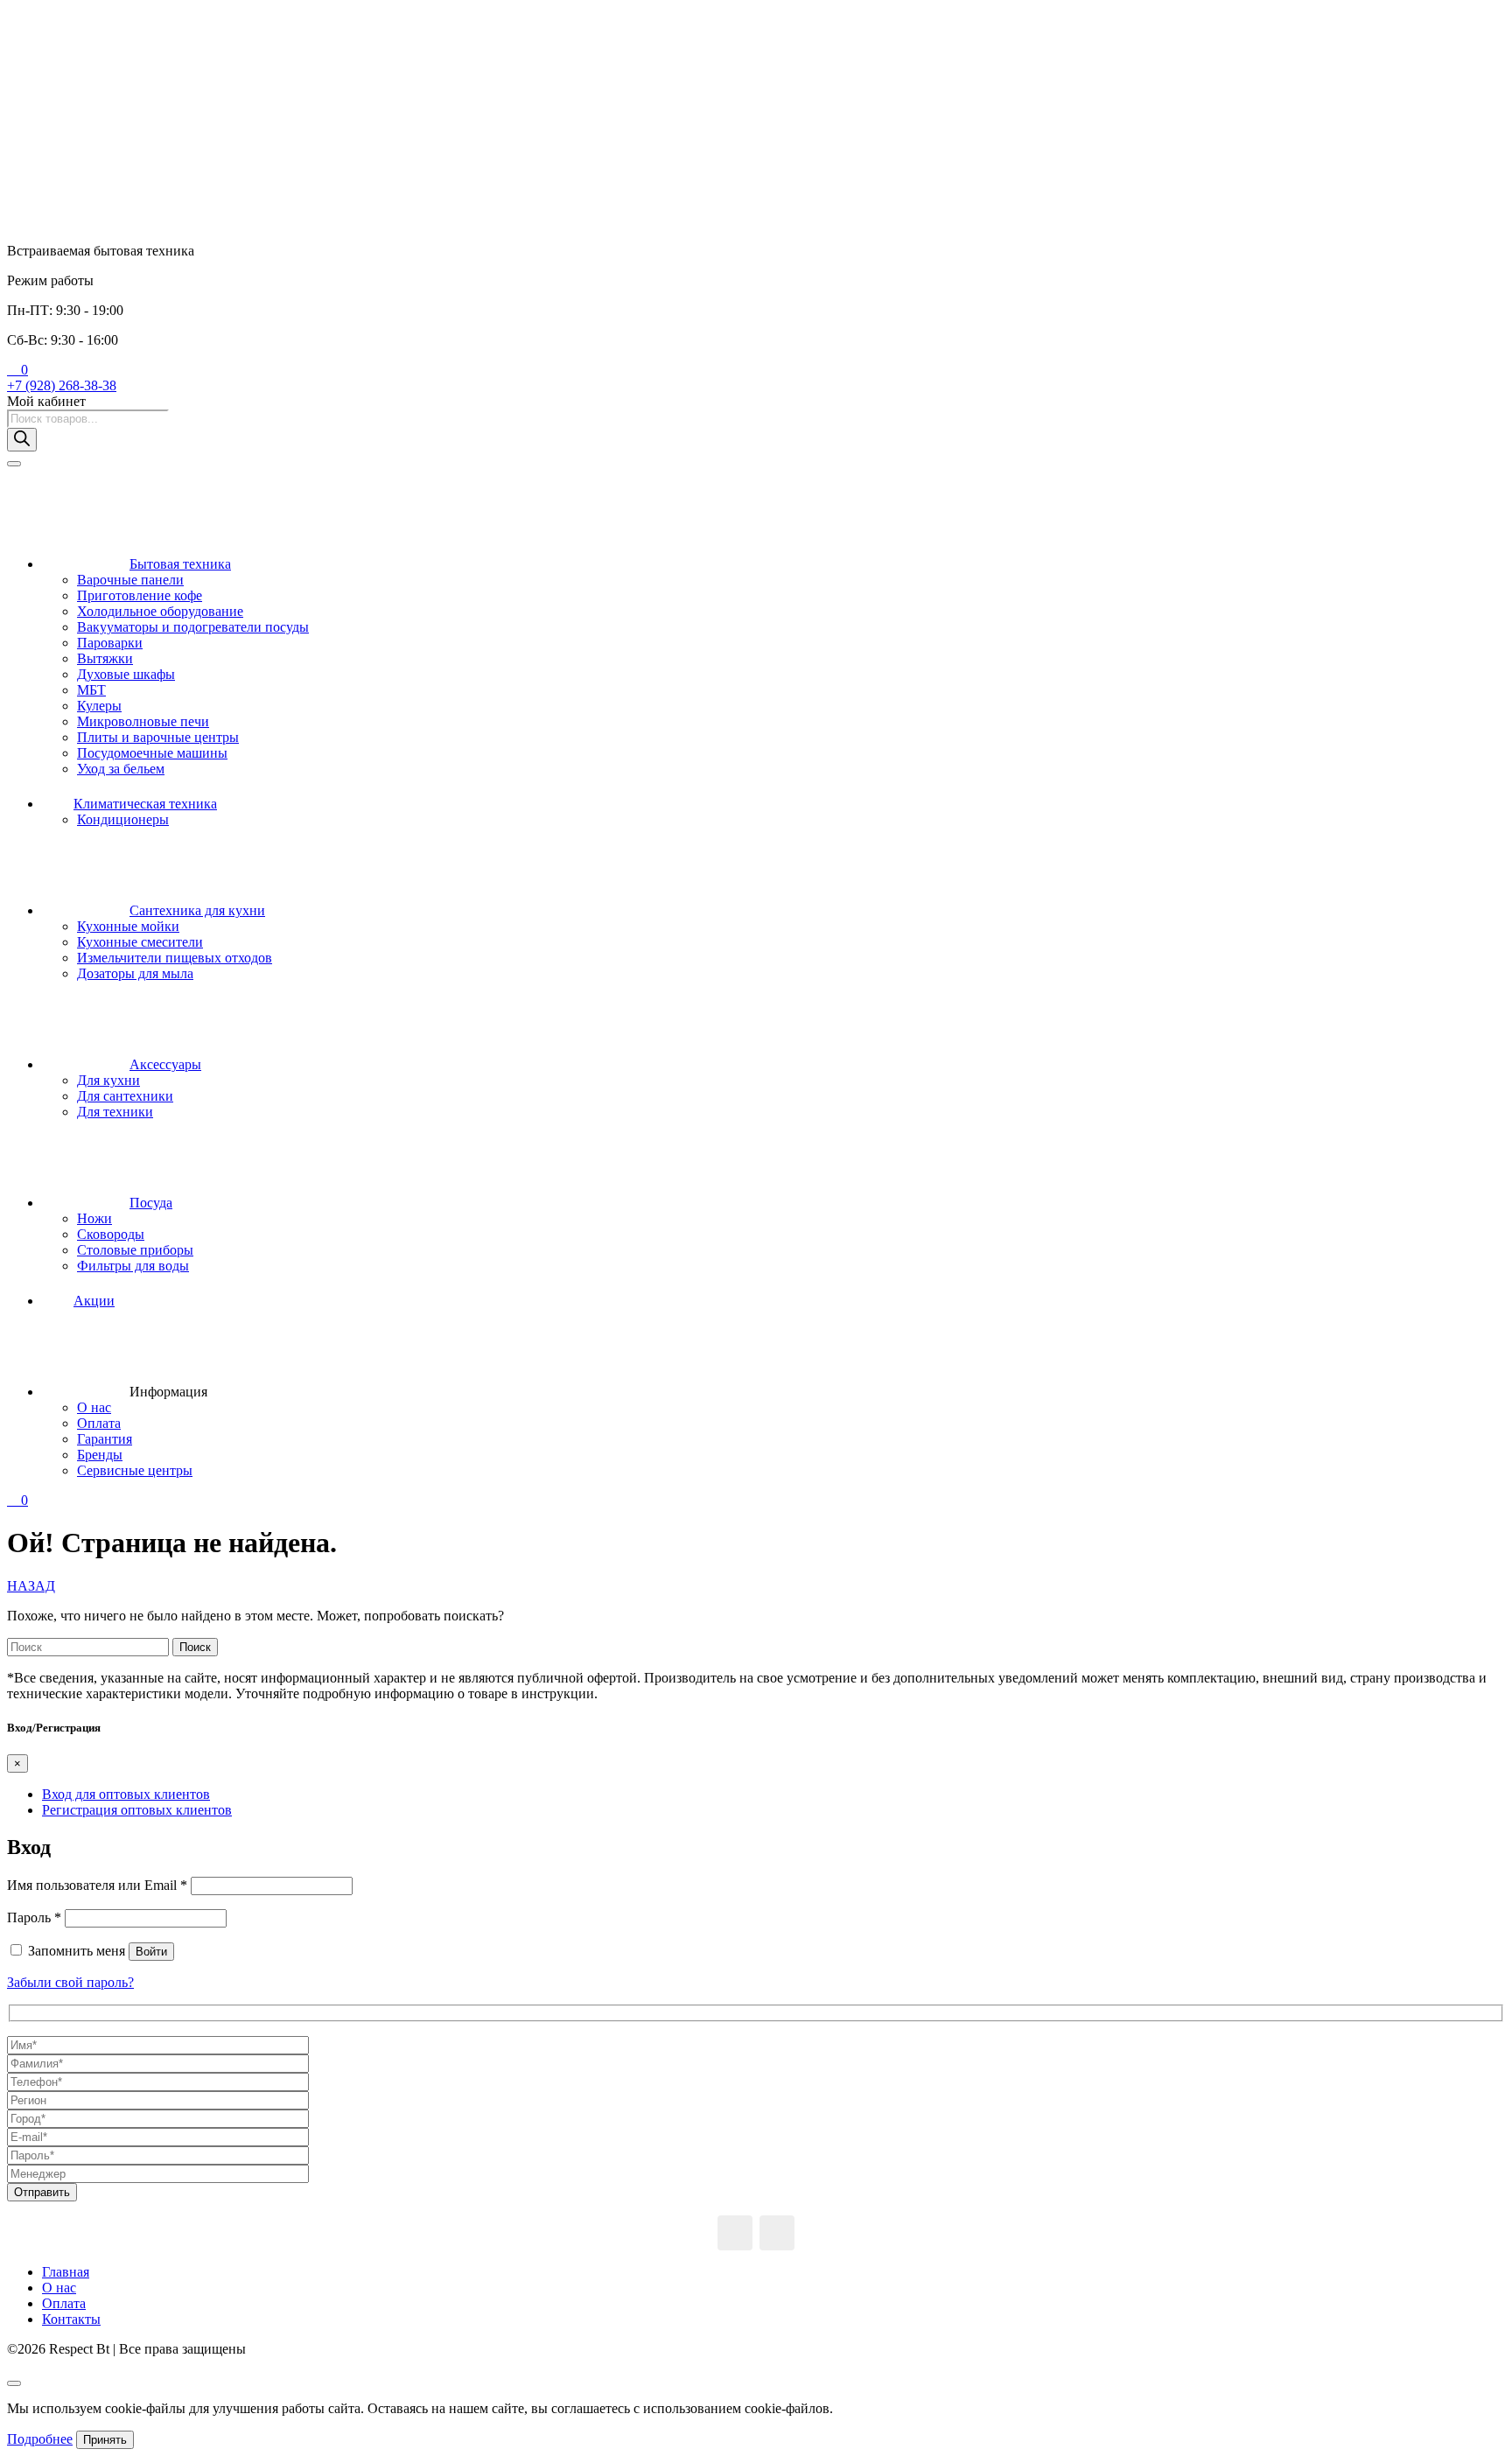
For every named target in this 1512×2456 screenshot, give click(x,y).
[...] (735, 2233)
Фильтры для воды (133, 1266)
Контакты (71, 2319)
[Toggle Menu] (14, 464)
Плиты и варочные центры (158, 737)
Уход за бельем (121, 769)
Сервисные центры (135, 1470)
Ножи (94, 1218)
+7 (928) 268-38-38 (62, 385)
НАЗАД (31, 1586)
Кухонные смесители (140, 942)
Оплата (99, 1423)
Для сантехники (125, 1096)
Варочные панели (130, 580)
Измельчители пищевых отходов (175, 958)
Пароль (34, 1917)
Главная (66, 2272)
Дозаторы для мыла (135, 973)
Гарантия (105, 1439)
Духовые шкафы (126, 674)
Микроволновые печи (143, 721)
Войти (151, 1952)
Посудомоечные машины (152, 753)
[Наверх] (14, 2383)
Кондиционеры (123, 819)
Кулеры (99, 706)
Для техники (115, 1112)
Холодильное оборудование (160, 611)
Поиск (195, 1647)
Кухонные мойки (128, 926)
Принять (105, 2440)
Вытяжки (105, 658)
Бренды (100, 1455)
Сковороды (111, 1234)
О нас (94, 1407)
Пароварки (110, 643)
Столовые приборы (135, 1250)
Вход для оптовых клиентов (126, 1794)
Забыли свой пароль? (70, 1982)
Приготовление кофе (140, 595)
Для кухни (108, 1080)
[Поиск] (22, 440)
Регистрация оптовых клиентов (137, 1810)
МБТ (91, 690)
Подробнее (40, 2439)
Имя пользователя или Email (97, 1885)
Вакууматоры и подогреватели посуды (193, 627)
